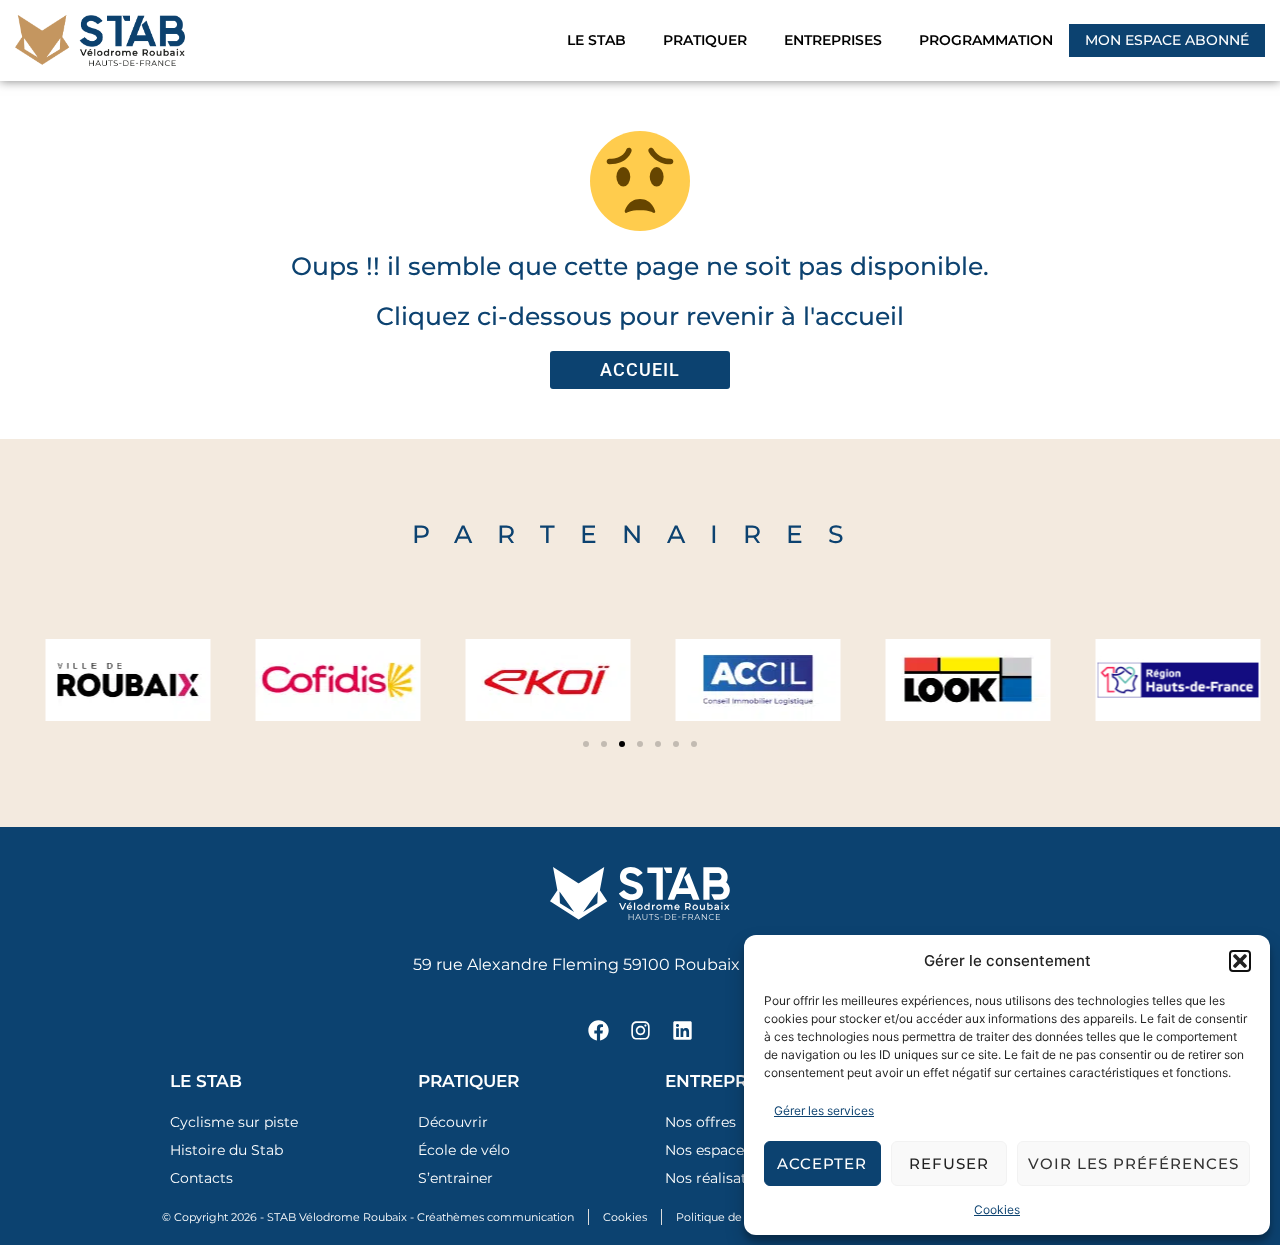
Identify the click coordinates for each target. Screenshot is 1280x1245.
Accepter (822, 1163)
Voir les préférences (1133, 1163)
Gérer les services (824, 1110)
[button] (1240, 961)
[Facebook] (598, 1030)
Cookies (997, 1209)
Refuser (949, 1163)
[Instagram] (640, 1030)
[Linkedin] (682, 1030)
